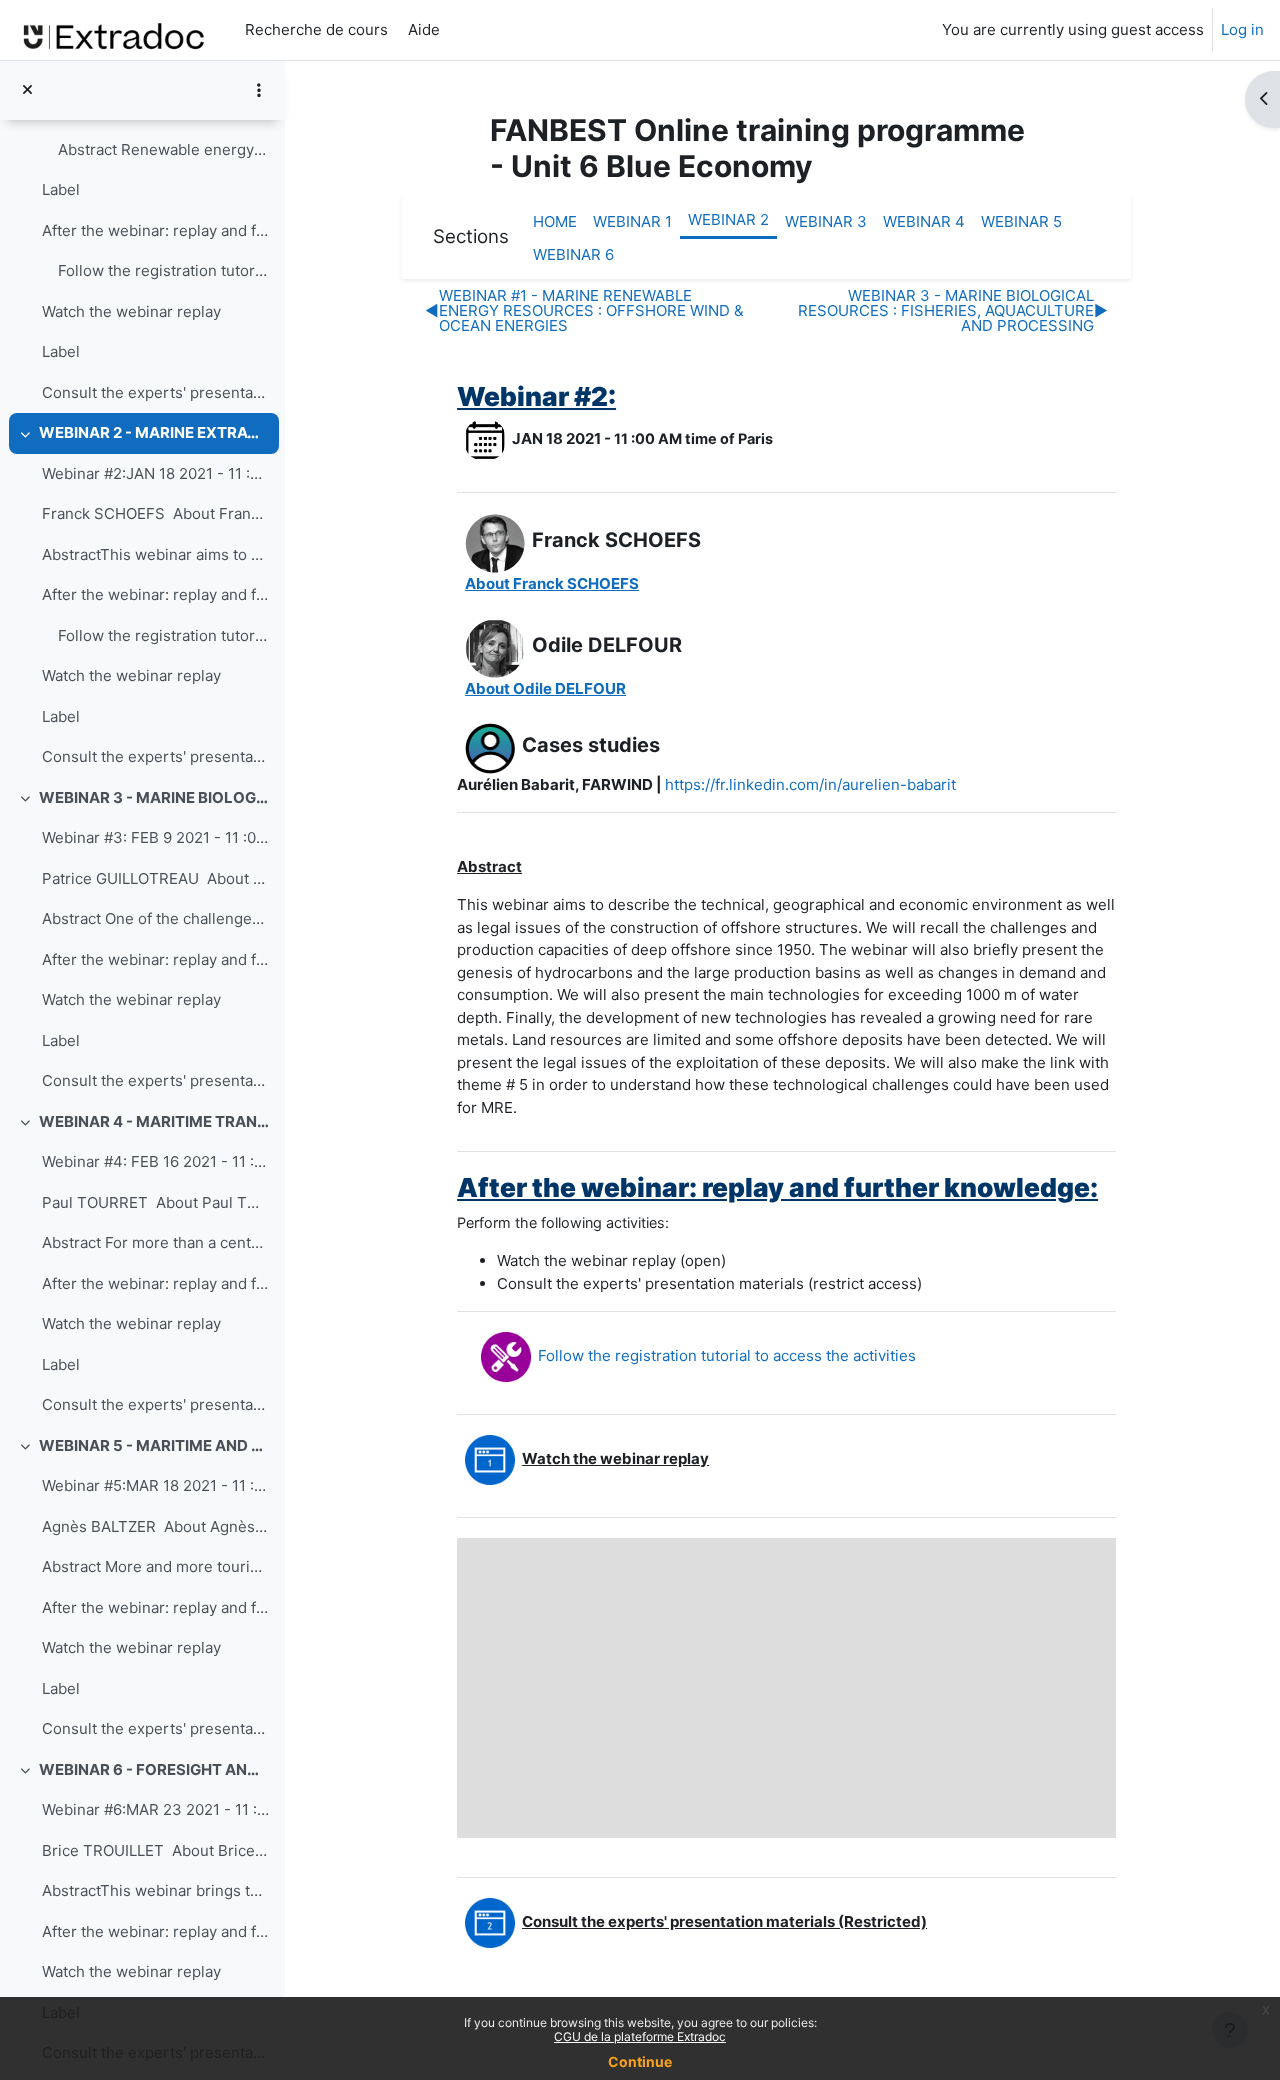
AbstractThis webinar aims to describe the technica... (155, 554)
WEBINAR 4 (924, 221)
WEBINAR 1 (632, 221)
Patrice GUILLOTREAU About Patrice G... (155, 878)
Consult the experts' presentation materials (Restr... (155, 392)
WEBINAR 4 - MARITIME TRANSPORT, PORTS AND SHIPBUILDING (154, 1121)
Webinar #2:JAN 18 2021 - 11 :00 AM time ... (155, 473)
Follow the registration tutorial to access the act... (163, 270)
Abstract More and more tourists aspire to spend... (155, 1566)
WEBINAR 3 (826, 221)
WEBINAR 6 (573, 254)
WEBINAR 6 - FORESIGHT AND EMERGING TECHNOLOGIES (154, 1769)
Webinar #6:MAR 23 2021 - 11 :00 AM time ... (155, 1809)
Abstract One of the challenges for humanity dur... (155, 918)
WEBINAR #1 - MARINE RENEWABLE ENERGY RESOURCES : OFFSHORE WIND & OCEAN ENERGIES (584, 310)
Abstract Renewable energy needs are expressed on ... (163, 149)
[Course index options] (259, 90)
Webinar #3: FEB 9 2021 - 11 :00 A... (155, 837)
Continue (640, 2061)
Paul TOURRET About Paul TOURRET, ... (155, 1202)
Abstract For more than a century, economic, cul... (155, 1242)
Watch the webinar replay (131, 311)
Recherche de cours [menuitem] (316, 29)
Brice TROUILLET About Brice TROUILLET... (155, 1850)
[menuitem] (456, 30)
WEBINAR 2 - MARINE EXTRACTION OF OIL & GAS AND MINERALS (154, 432)
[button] (552, 583)
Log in (1242, 29)
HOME (555, 221)
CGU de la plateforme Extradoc (640, 2036)
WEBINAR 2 (728, 219)
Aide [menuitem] (422, 29)
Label (61, 189)
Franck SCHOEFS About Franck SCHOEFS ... (155, 513)
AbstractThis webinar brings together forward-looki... (155, 1890)
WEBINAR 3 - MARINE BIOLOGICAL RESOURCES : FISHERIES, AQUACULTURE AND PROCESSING (154, 797)
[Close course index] (27, 90)
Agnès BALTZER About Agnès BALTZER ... (155, 1526)
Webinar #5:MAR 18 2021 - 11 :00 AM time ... (155, 1485)
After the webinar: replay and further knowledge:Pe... (155, 230)
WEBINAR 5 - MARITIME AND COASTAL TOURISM (154, 1445)
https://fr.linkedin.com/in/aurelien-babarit (810, 784)
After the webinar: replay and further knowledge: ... (155, 959)
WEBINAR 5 (1021, 221)
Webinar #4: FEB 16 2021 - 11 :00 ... (155, 1161)
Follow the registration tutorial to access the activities (727, 1355)
